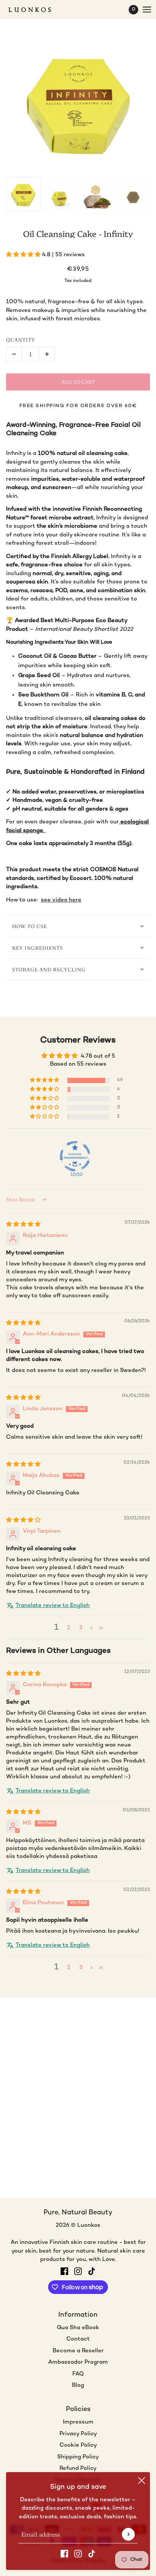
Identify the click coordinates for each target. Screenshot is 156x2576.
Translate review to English (53, 1605)
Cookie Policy (78, 2445)
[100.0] (75, 1156)
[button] (24, 255)
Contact (78, 2339)
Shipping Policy (78, 2457)
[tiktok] (92, 2554)
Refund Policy (78, 2468)
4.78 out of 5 (98, 1056)
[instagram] (78, 2554)
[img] (23, 1225)
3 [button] (81, 1628)
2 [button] (69, 1628)
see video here (61, 900)
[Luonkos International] (36, 10)
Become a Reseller (78, 2351)
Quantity (21, 340)
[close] (142, 2480)
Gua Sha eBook (78, 2328)
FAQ (78, 2374)
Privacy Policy (78, 2434)
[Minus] (14, 354)
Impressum (78, 2422)
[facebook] (64, 2554)
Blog (78, 2385)
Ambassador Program (78, 2362)
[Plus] (47, 354)
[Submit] (128, 2534)
